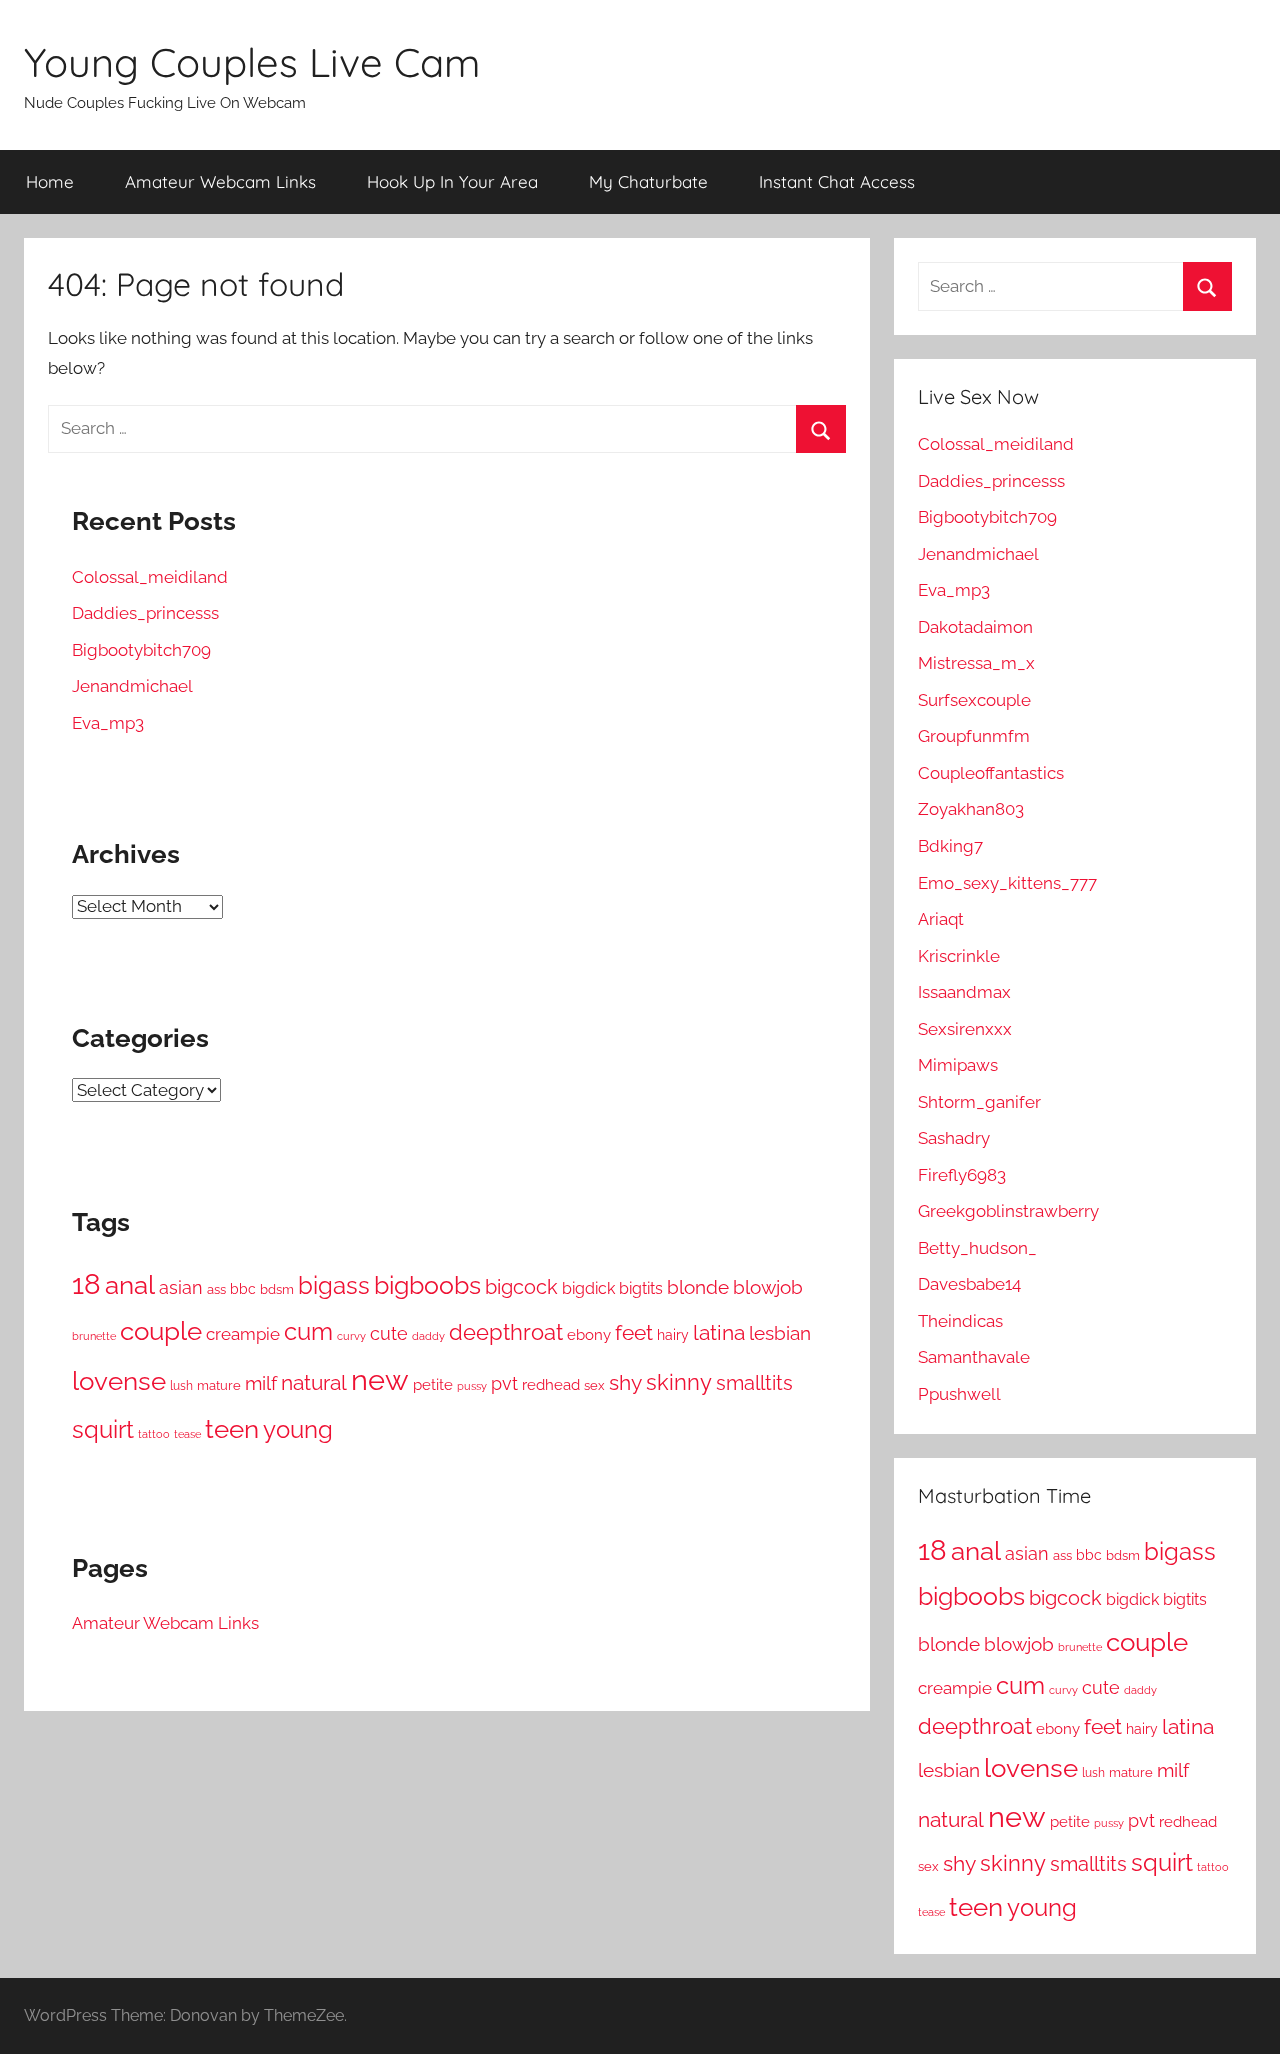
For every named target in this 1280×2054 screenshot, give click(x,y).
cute (389, 1333)
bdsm (277, 1289)
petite (433, 1384)
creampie (243, 1334)
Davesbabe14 (969, 1284)
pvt (504, 1383)
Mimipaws (958, 1065)
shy (625, 1382)
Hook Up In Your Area (452, 181)
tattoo (154, 1434)
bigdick (588, 1288)
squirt (103, 1429)
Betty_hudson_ (977, 1248)
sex (594, 1385)
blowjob (768, 1287)
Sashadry (954, 1138)
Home (50, 181)
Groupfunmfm (974, 736)
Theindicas (960, 1321)
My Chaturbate (648, 181)
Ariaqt (941, 919)
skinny (679, 1382)
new (380, 1379)
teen (232, 1428)
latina (719, 1332)
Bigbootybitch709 (141, 650)
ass (216, 1289)
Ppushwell (959, 1394)
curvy (351, 1336)
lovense (119, 1381)
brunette (94, 1336)
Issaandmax (964, 992)
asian (181, 1287)
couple (161, 1330)
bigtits (641, 1288)
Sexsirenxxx (965, 1029)
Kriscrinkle (959, 956)
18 (86, 1284)
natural (314, 1382)
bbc (243, 1289)
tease (187, 1434)
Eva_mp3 (108, 723)
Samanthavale (974, 1357)
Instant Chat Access (837, 181)
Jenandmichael (132, 686)
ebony (589, 1334)
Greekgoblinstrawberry (1008, 1211)
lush (181, 1386)
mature (219, 1385)
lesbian (780, 1333)
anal (130, 1284)
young (298, 1429)
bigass (334, 1285)
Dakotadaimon (975, 627)
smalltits (754, 1383)
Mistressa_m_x (976, 663)
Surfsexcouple (974, 700)
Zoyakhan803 (971, 809)
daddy (428, 1336)
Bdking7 (950, 846)
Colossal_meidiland (150, 577)
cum (308, 1331)
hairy (673, 1334)
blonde (698, 1287)
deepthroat (506, 1332)
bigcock (521, 1287)
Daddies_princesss (145, 613)
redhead (551, 1385)
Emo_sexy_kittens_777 (1007, 883)
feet (634, 1333)
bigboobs (427, 1285)
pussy (472, 1386)
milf (261, 1383)
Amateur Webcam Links (220, 181)
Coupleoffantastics (991, 773)
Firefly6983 (962, 1175)
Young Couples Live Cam (252, 62)
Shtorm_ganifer (979, 1102)
